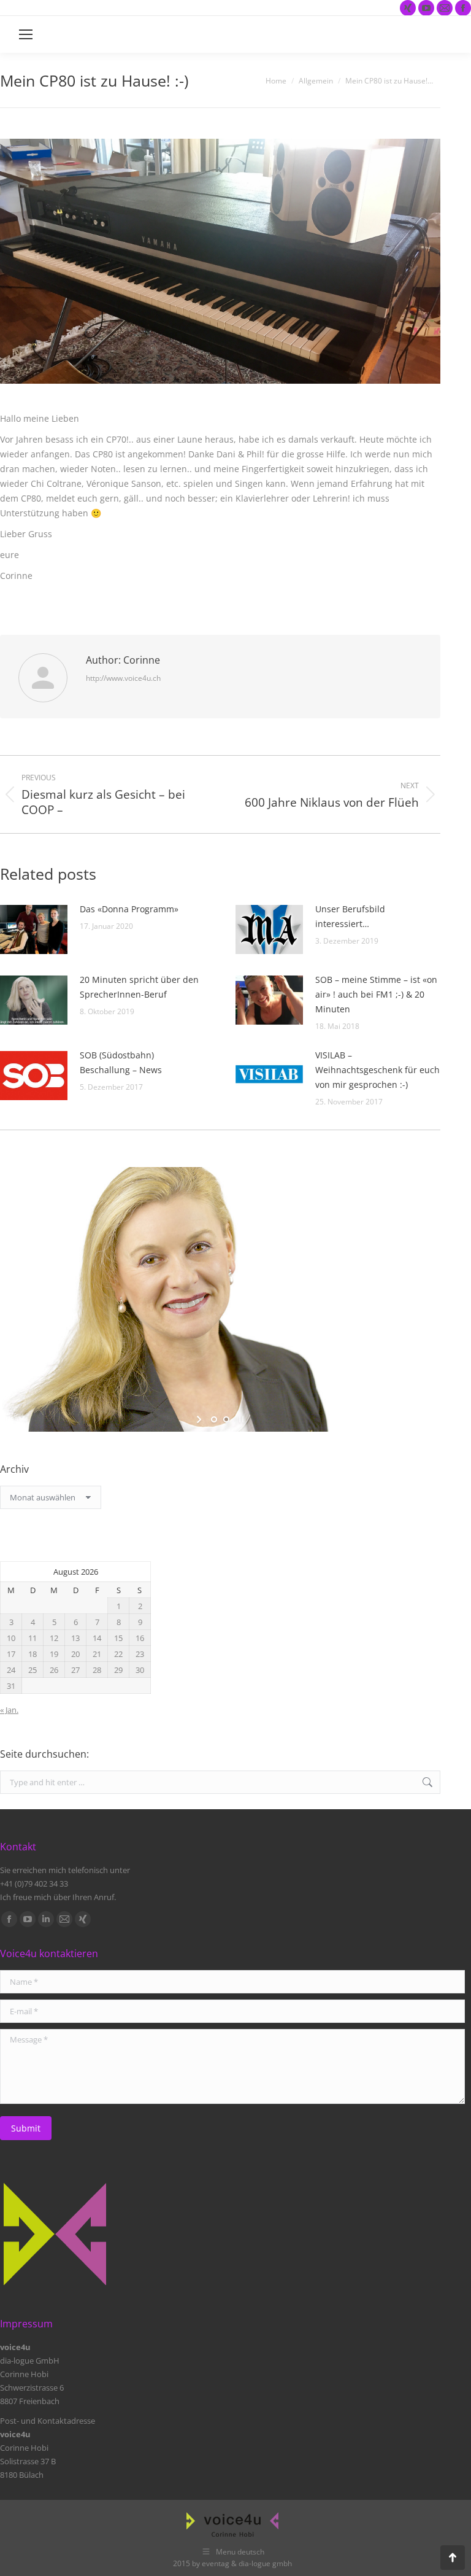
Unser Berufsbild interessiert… (350, 916)
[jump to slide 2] (226, 1419)
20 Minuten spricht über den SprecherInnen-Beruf (139, 987)
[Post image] (34, 929)
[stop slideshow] (240, 1419)
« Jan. (9, 1710)
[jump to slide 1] (214, 1419)
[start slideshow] (200, 1419)
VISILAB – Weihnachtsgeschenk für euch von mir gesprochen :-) (377, 1070)
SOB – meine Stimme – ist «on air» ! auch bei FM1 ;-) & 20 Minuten (376, 994)
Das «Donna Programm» (129, 909)
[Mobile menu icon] (26, 34)
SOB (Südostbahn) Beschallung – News (121, 1062)
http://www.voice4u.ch (123, 678)
